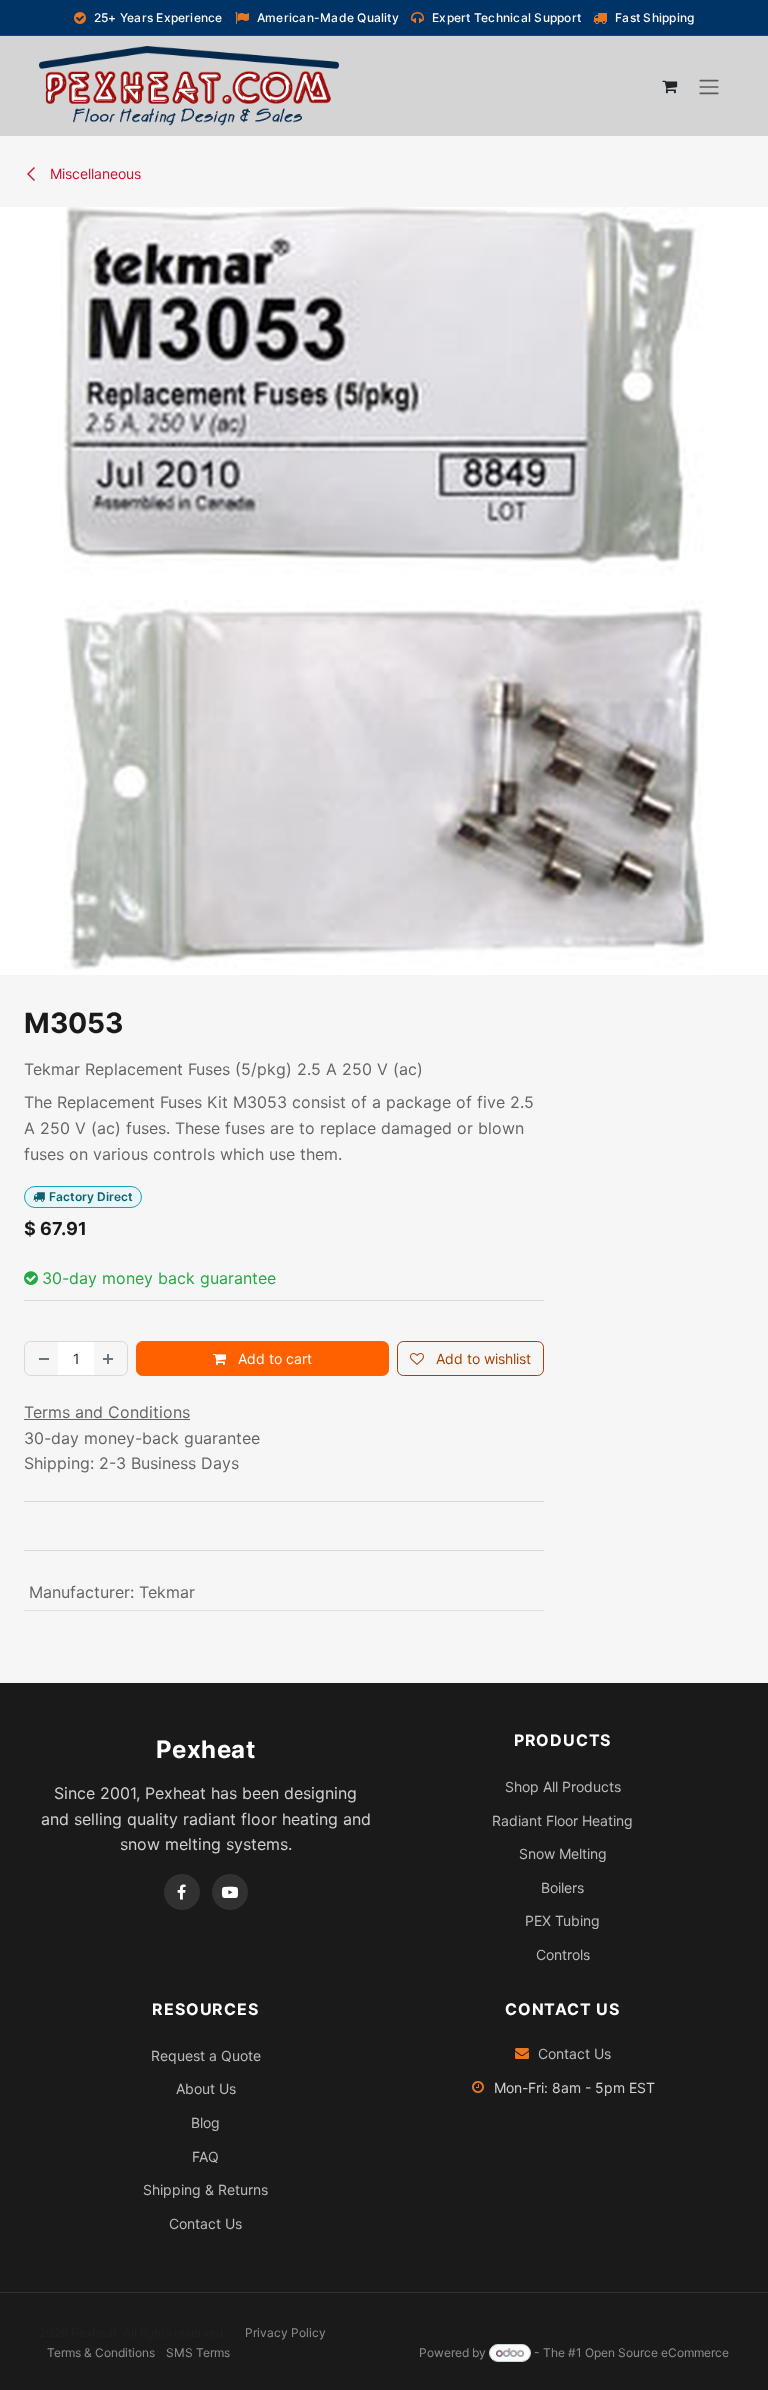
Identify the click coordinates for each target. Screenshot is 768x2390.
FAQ (205, 2156)
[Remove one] (42, 1358)
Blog (205, 2122)
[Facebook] (182, 1892)
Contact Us (205, 2223)
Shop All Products (563, 1786)
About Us (206, 2088)
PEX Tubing (562, 1920)
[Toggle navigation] (709, 86)
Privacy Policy (285, 2332)
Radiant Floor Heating (562, 1820)
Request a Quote (206, 2055)
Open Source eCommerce (657, 2352)
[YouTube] (230, 1892)
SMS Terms (198, 2352)
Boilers (562, 1887)
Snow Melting (563, 1853)
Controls (563, 1954)
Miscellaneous (93, 173)
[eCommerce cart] (669, 86)
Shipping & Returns (205, 2189)
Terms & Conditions (101, 2352)
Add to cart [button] (273, 1358)
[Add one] (110, 1358)
